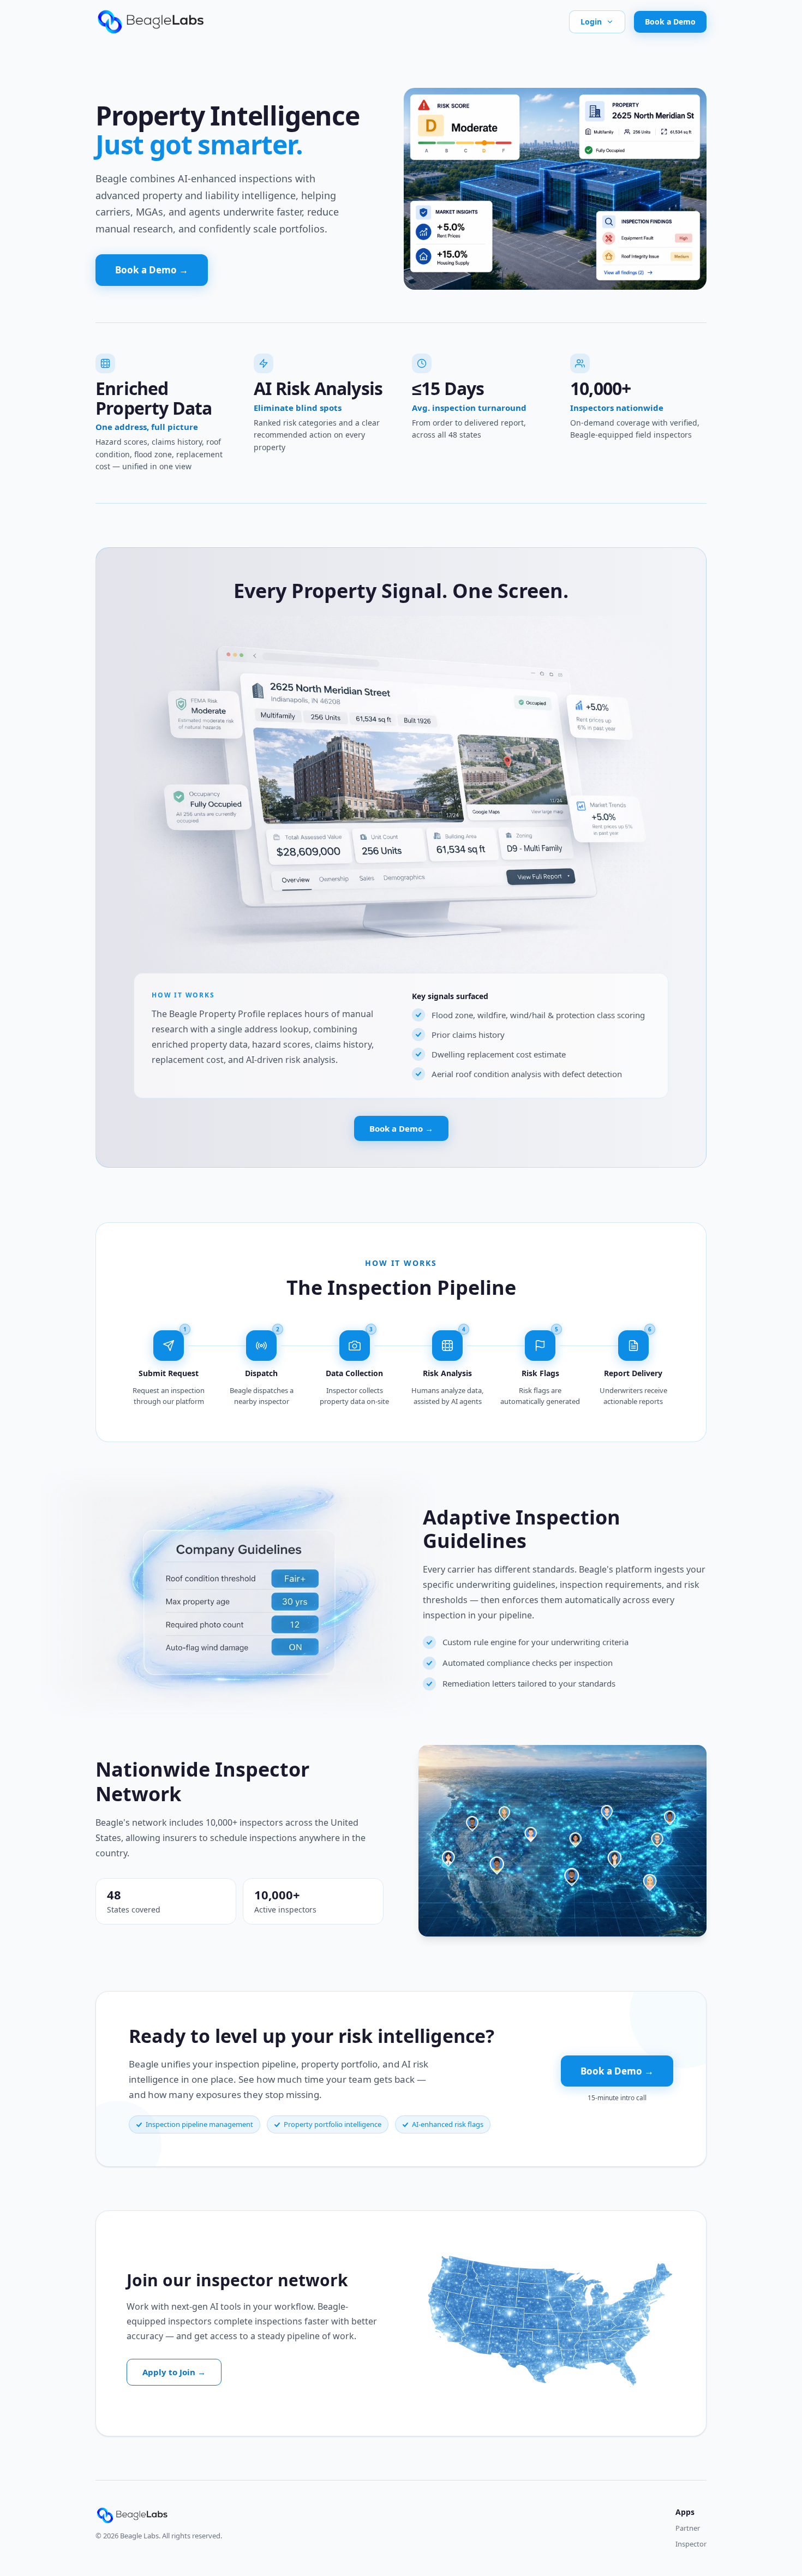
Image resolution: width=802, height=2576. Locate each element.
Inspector (691, 2544)
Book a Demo (670, 22)
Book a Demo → (152, 270)
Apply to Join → (174, 2372)
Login (591, 22)
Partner (688, 2528)
